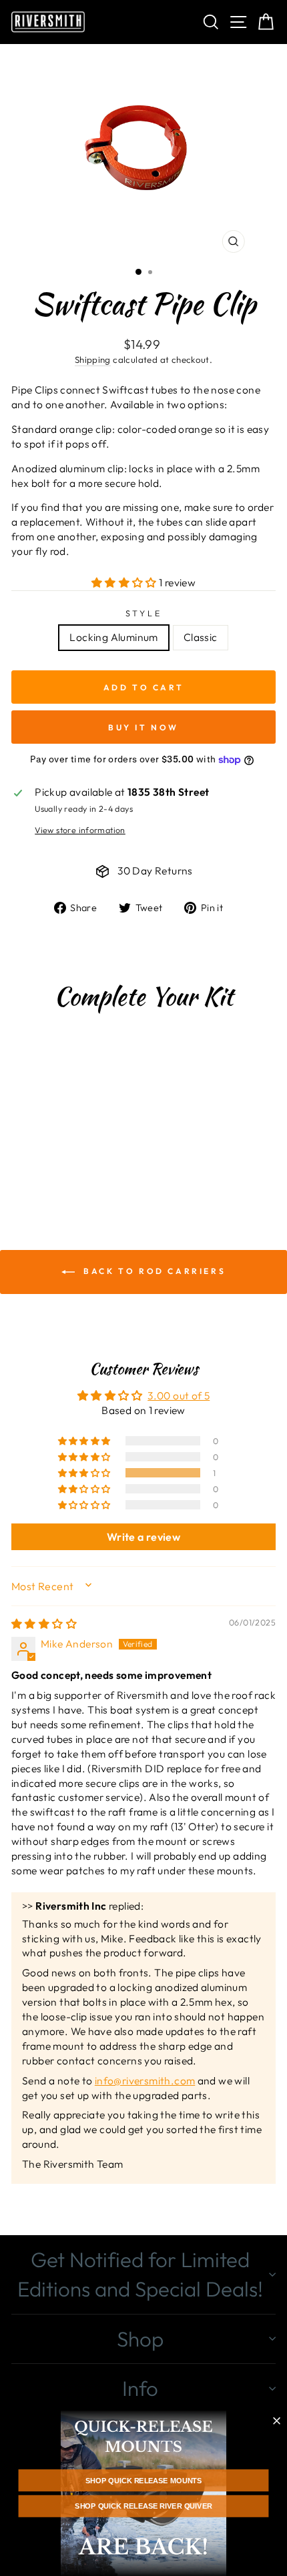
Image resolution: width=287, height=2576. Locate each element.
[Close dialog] (277, 2421)
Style (144, 613)
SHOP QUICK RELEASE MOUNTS (143, 2481)
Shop (140, 2339)
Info (140, 2388)
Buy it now (143, 727)
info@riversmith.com (145, 2080)
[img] (44, 1624)
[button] (125, 582)
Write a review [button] (143, 1537)
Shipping (93, 360)
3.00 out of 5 (179, 1395)
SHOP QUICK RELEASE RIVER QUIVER (143, 2506)
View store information (80, 830)
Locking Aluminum (113, 637)
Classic (201, 637)
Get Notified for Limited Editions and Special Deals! (140, 2274)
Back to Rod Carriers (153, 1271)
